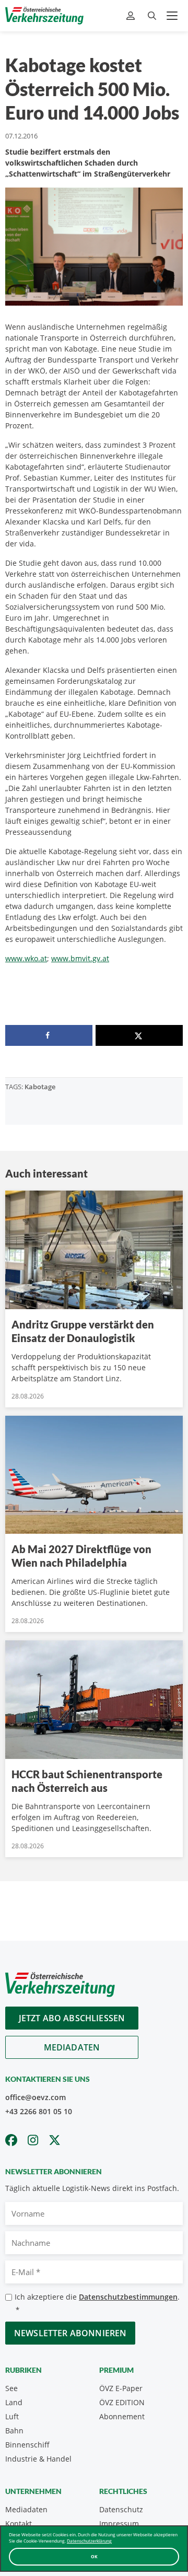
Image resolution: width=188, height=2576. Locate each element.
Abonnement (122, 2416)
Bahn (14, 2431)
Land (14, 2402)
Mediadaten (72, 2047)
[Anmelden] (132, 16)
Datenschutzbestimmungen (128, 2297)
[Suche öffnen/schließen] (152, 16)
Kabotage (40, 1087)
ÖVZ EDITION (122, 2402)
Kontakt (19, 2523)
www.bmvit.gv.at (80, 958)
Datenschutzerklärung (89, 2541)
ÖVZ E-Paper (121, 2388)
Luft (12, 2416)
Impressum (119, 2523)
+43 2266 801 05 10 (39, 2111)
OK (94, 2556)
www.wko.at (26, 958)
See (11, 2388)
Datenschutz (121, 2509)
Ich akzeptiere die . (97, 2303)
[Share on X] (139, 1035)
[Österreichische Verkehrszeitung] (44, 16)
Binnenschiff (27, 2445)
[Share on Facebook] (49, 1035)
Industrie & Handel (38, 2459)
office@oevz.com (36, 2097)
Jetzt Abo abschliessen (72, 2018)
